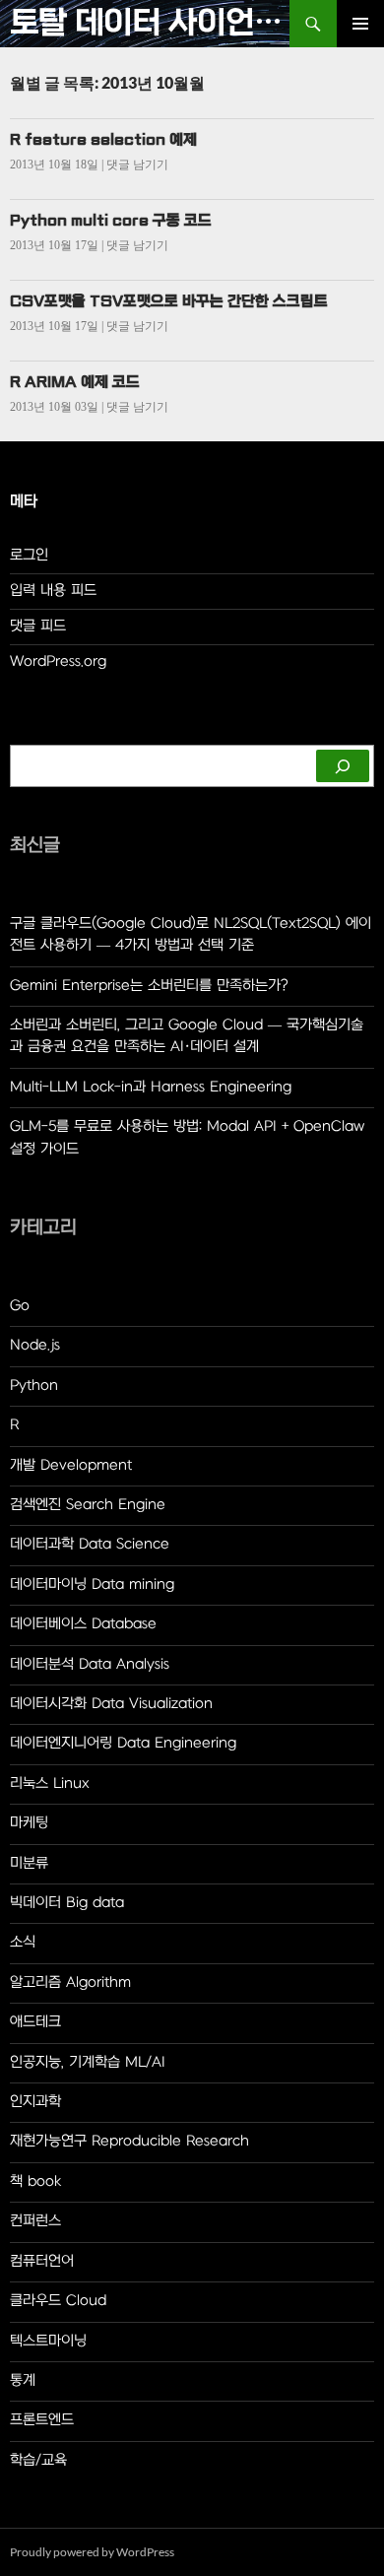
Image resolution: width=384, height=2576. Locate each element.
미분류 (29, 1863)
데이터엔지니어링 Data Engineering (123, 1743)
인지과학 (35, 2102)
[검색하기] (343, 766)
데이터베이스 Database (83, 1624)
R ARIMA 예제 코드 (75, 382)
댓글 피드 (38, 626)
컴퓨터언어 (42, 2261)
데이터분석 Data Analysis (90, 1664)
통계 (23, 2380)
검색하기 (35, 735)
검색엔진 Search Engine (88, 1505)
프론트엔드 (42, 2420)
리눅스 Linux (50, 1783)
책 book (35, 2181)
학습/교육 (38, 2460)
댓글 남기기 (137, 165)
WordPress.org (58, 661)
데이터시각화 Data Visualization (111, 1704)
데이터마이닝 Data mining (92, 1585)
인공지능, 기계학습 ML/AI (88, 2062)
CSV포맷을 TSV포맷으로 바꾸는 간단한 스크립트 (169, 301)
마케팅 (29, 1823)
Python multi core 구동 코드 (111, 221)
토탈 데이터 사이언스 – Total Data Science (150, 23)
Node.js (35, 1345)
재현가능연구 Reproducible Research (129, 2141)
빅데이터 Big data (67, 1903)
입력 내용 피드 (53, 591)
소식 (23, 1942)
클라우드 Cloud (58, 2301)
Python (34, 1386)
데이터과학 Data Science (90, 1544)
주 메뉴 (360, 24)
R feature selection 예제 (103, 140)
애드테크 (35, 2022)
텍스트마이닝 (48, 2341)
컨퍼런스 (35, 2221)
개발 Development (71, 1465)
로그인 (29, 555)
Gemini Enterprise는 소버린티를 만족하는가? (149, 986)
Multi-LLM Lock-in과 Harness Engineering (151, 1087)
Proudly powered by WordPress (92, 2552)
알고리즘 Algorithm (70, 1982)
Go (20, 1306)
